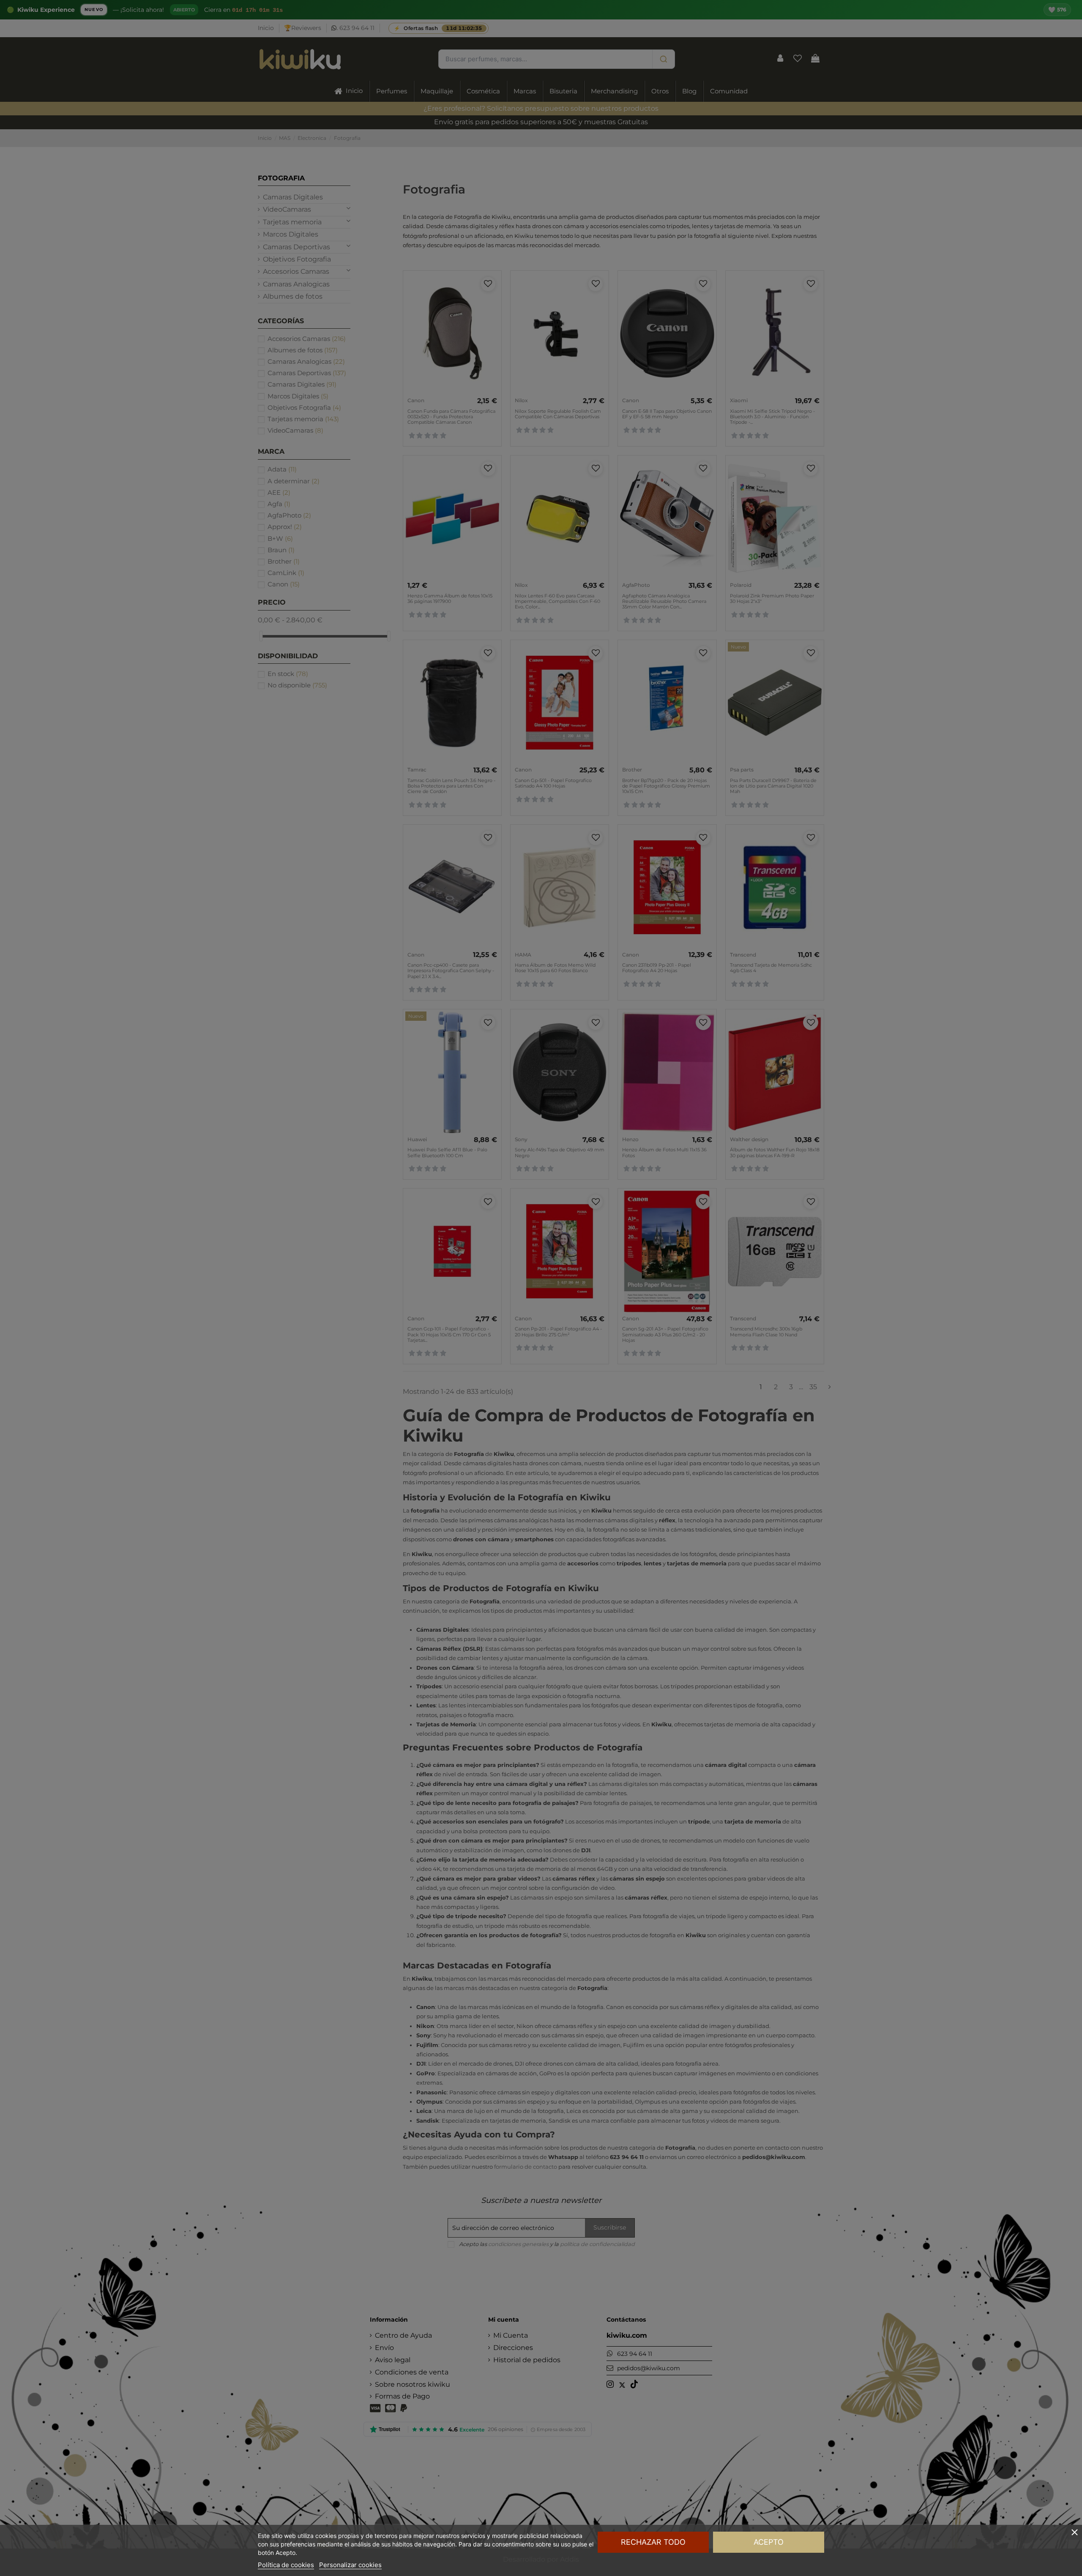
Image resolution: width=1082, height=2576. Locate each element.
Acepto (769, 2542)
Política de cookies (286, 2565)
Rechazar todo (653, 2542)
